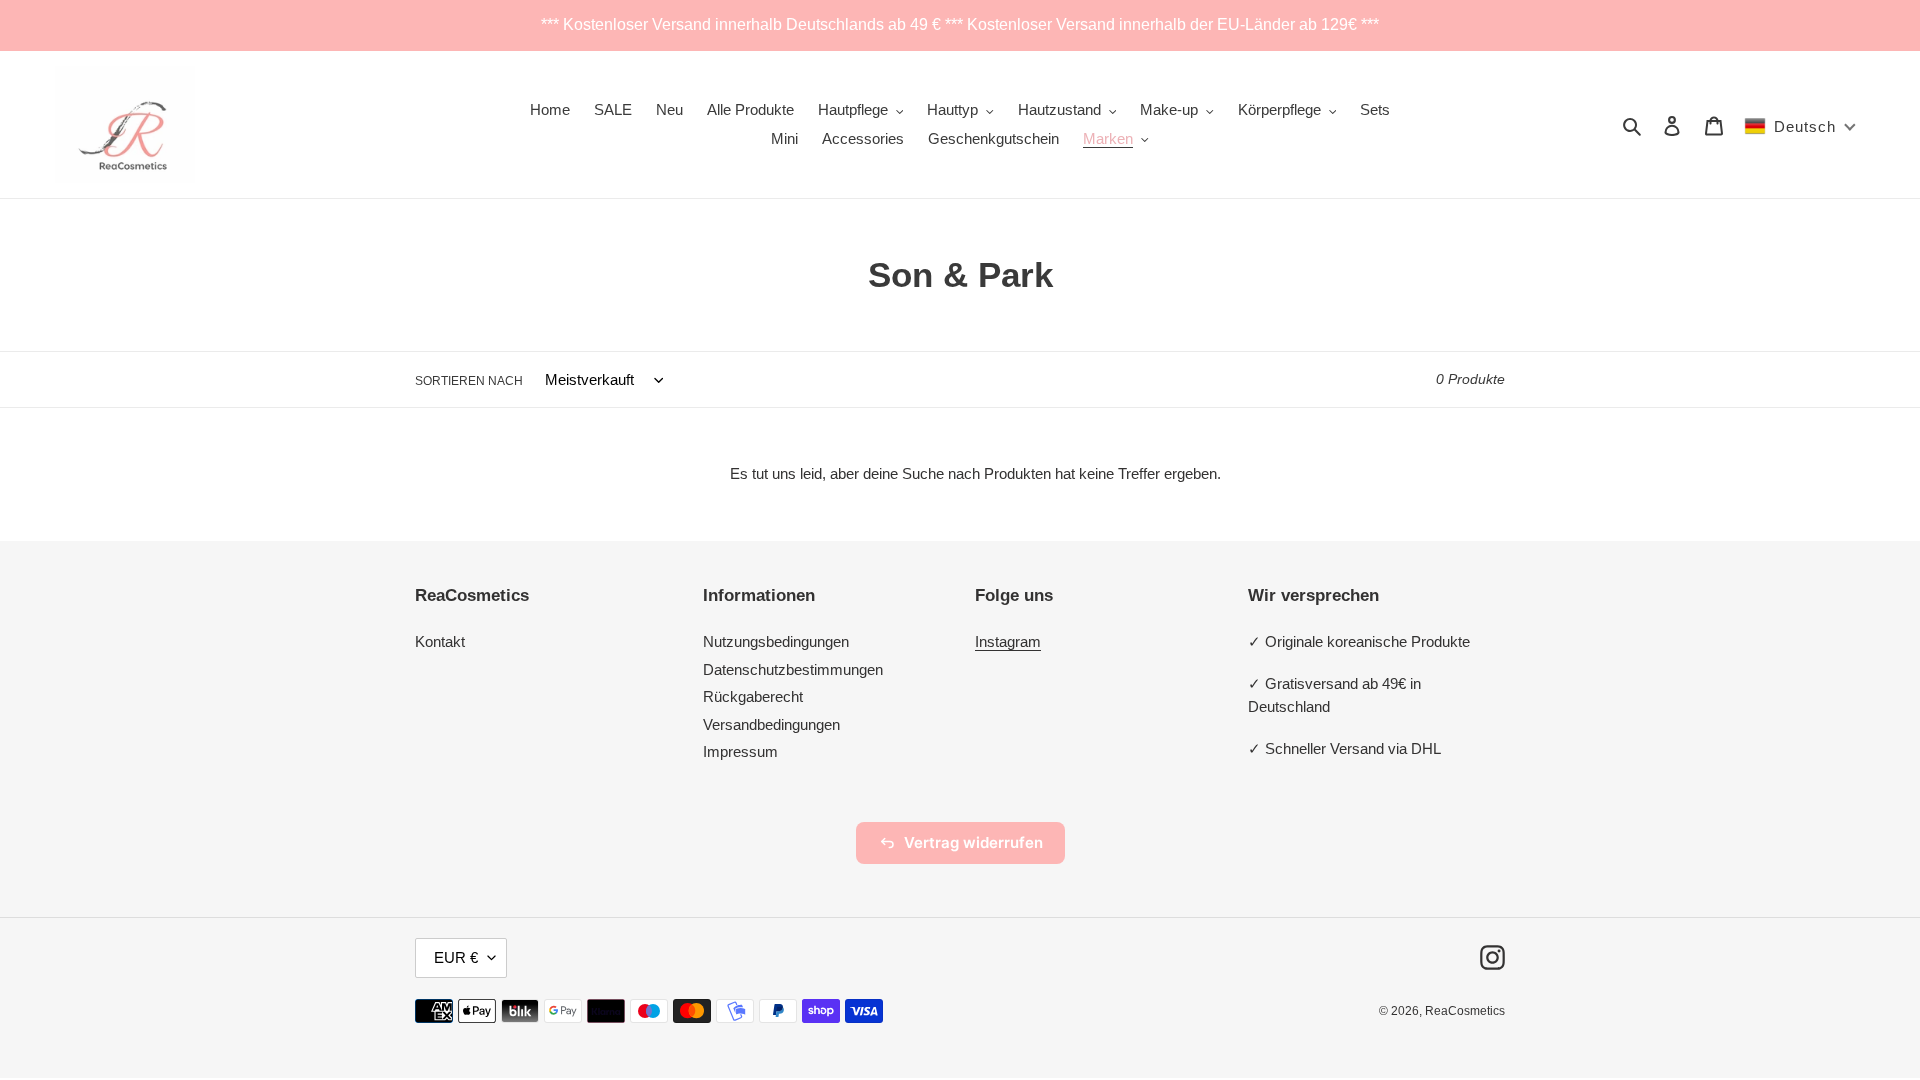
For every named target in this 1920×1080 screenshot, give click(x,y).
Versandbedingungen (771, 724)
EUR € (456, 957)
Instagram (1008, 641)
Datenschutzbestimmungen (793, 669)
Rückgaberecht (753, 696)
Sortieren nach (469, 381)
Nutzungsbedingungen (776, 641)
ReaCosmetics (1465, 1011)
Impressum (740, 751)
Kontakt (440, 641)
